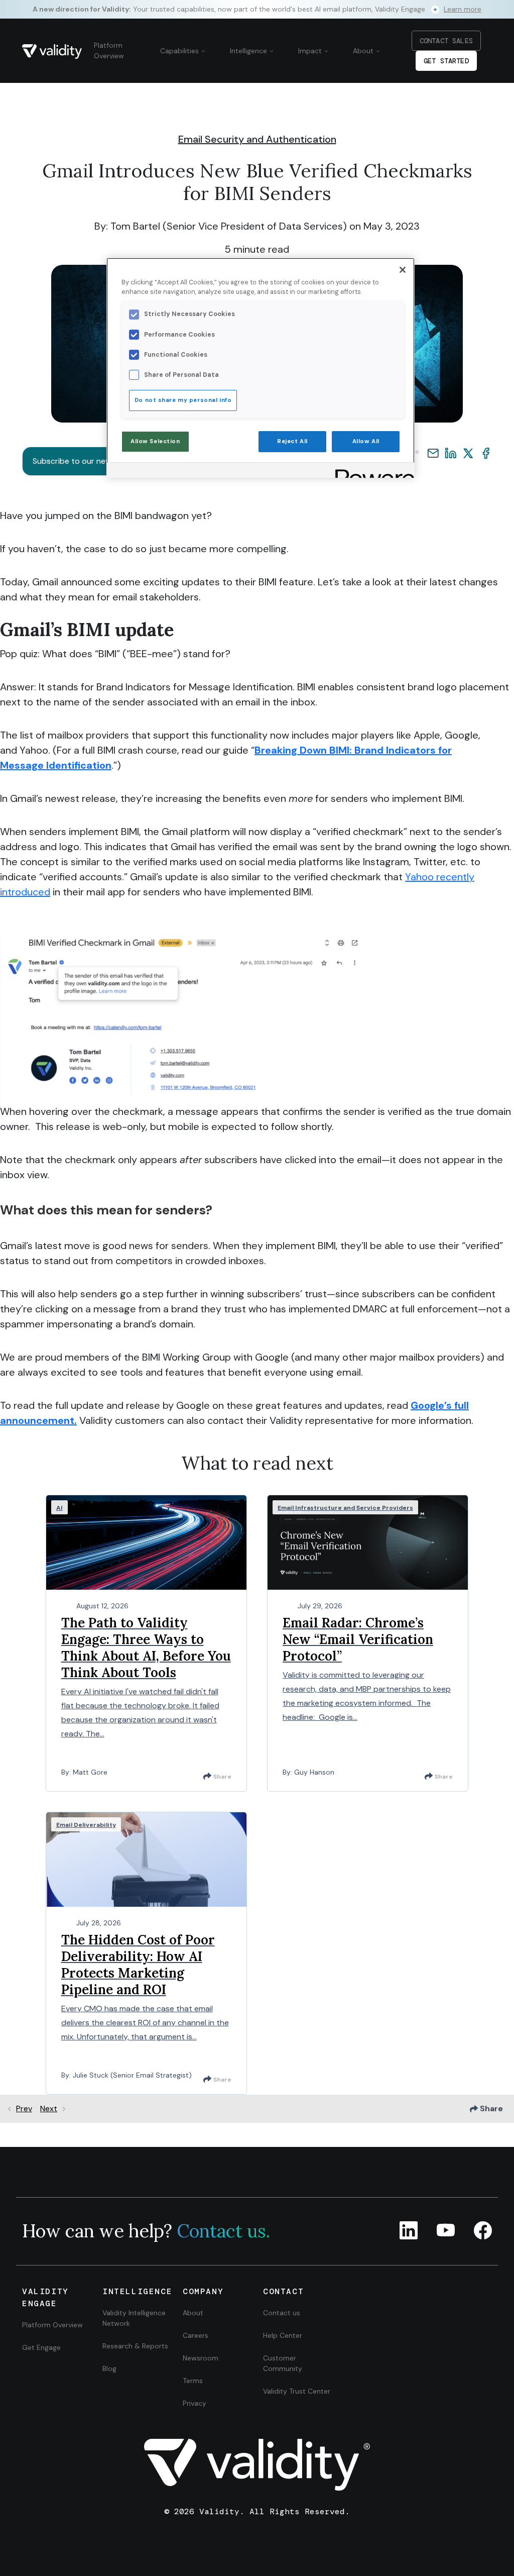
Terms (193, 2381)
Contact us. (223, 2231)
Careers (196, 2335)
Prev (24, 2108)
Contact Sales (446, 41)
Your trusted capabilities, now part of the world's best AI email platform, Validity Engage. (257, 9)
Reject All (292, 441)
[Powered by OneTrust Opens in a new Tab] (371, 472)
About (364, 51)
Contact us (282, 2313)
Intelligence (249, 51)
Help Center (283, 2335)
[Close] (403, 270)
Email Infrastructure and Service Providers (345, 1508)
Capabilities (180, 51)
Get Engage (41, 2347)
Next (49, 2108)
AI (59, 1508)
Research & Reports (135, 2346)
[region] (261, 368)
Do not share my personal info (183, 400)
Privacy (195, 2403)
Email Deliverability (86, 1825)
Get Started (446, 61)
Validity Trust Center (297, 2391)
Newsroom (201, 2358)
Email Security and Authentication (257, 139)
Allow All (366, 441)
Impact (311, 51)
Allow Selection (155, 441)
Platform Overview (109, 50)
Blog (109, 2368)
